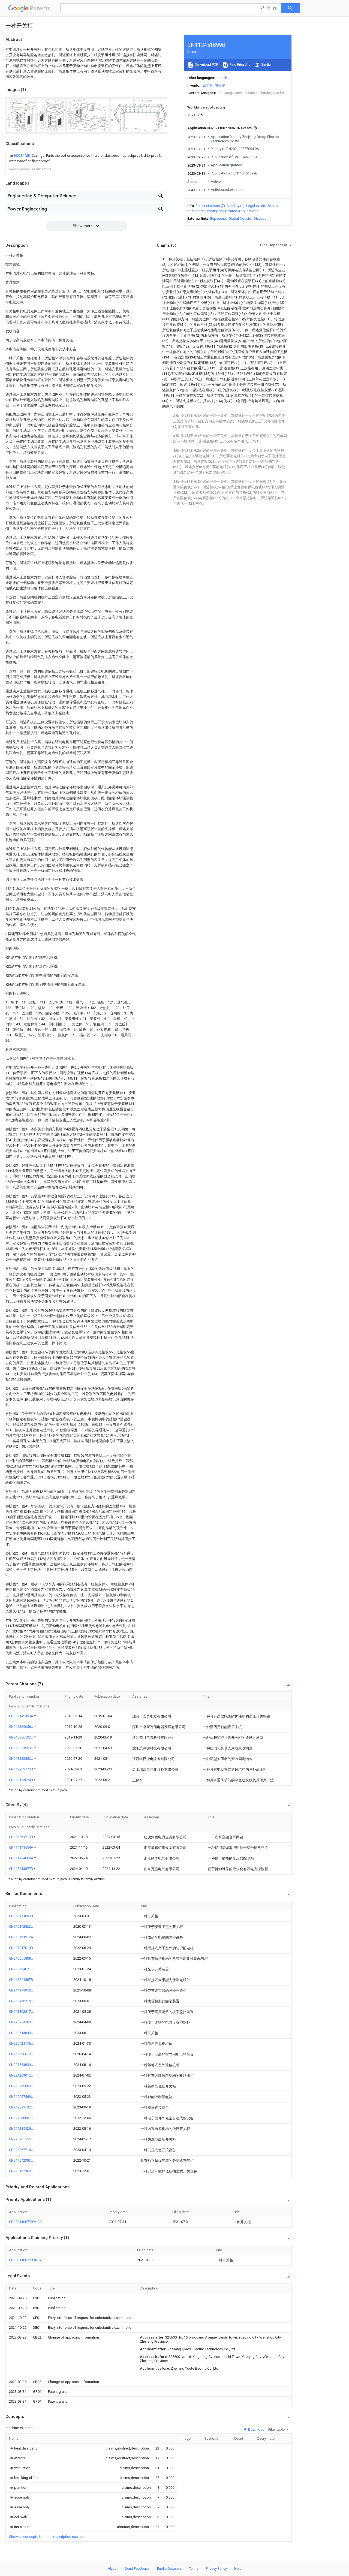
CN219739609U (21, 2086)
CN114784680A (22, 1858)
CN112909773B (21, 1769)
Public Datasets (169, 2569)
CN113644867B (21, 1980)
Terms (194, 2569)
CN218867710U (21, 2150)
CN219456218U (21, 2001)
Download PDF (206, 64)
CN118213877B (21, 1869)
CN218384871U (21, 1969)
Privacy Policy (216, 2569)
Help (238, 2569)
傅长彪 (220, 85)
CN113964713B (21, 1837)
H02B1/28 (22, 156)
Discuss (260, 219)
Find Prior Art (239, 64)
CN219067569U (21, 2097)
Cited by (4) (236, 206)
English (221, 78)
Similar (266, 64)
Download (256, 2429)
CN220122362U (21, 2171)
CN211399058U (22, 1727)
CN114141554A (22, 1847)
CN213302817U (21, 2012)
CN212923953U (22, 1748)
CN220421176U (21, 2043)
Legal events (256, 206)
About (113, 2569)
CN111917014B (21, 1948)
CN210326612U (21, 2054)
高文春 (208, 85)
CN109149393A (22, 1716)
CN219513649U (21, 2033)
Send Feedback (137, 2569)
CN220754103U (21, 2022)
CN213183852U (22, 1759)
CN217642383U (21, 2160)
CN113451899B (21, 1916)
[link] (86, 158)
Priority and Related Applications (233, 211)
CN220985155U (21, 2139)
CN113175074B (21, 1780)
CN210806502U (22, 1737)
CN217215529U (21, 2128)
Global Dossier (240, 219)
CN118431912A (21, 1937)
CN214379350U (21, 1990)
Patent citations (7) (210, 206)
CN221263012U (21, 2075)
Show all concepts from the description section (46, 2537)
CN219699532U (21, 2107)
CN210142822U (21, 1926)
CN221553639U (21, 2065)
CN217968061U (21, 2118)
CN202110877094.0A (25, 2222)
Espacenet (219, 219)
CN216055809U (21, 1958)
